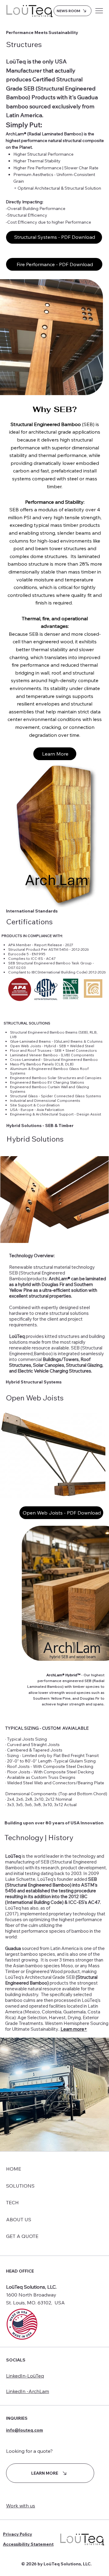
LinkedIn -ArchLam (28, 2391)
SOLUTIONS (20, 2186)
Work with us (21, 2506)
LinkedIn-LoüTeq (25, 2376)
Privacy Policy (18, 2534)
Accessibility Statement (28, 2544)
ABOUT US (19, 2219)
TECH (12, 2202)
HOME (14, 2169)
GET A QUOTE (22, 2236)
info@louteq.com (25, 2430)
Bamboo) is (45, 1354)
